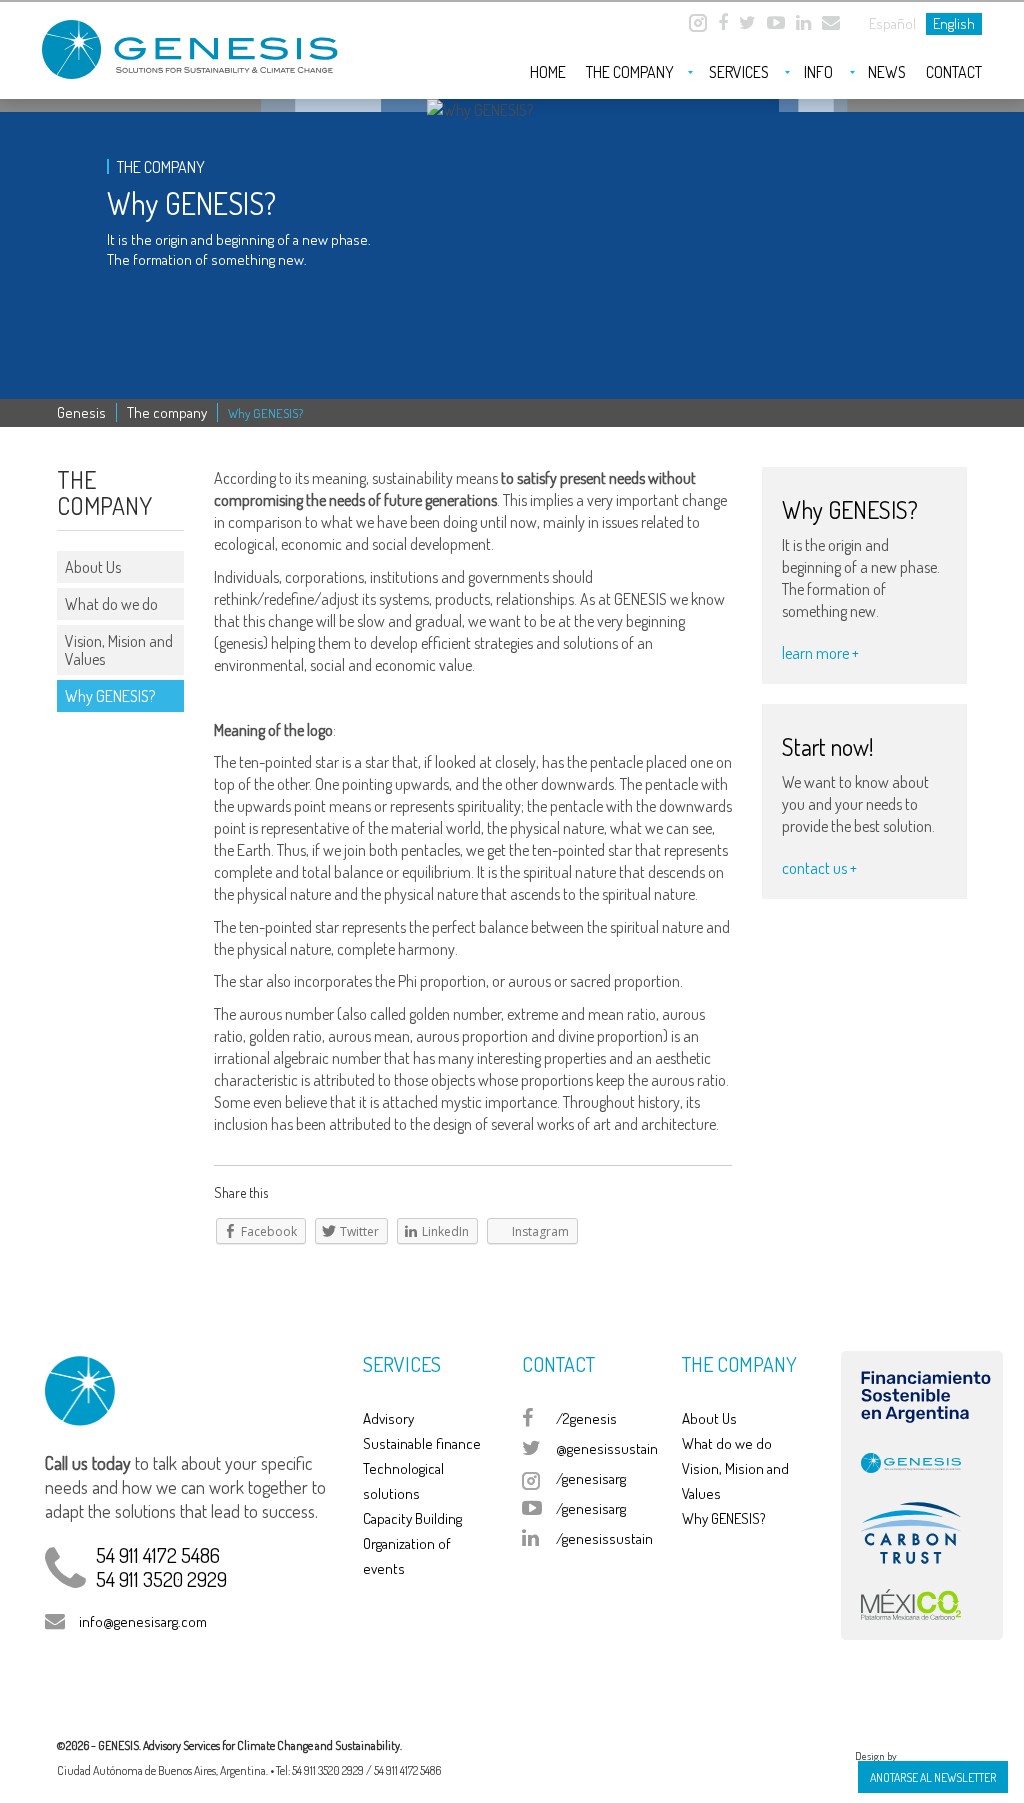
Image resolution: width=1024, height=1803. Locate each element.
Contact (954, 72)
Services (739, 72)
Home (548, 72)
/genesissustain (604, 1538)
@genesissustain (607, 1448)
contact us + (819, 868)
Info (818, 72)
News (887, 72)
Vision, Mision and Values (119, 650)
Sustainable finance (422, 1443)
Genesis (81, 412)
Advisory (388, 1418)
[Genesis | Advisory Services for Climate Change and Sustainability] (191, 41)
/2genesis (586, 1418)
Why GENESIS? (110, 696)
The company (630, 72)
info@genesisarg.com (143, 1621)
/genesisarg (591, 1478)
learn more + (820, 653)
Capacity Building (412, 1518)
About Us (93, 567)
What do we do (111, 604)
